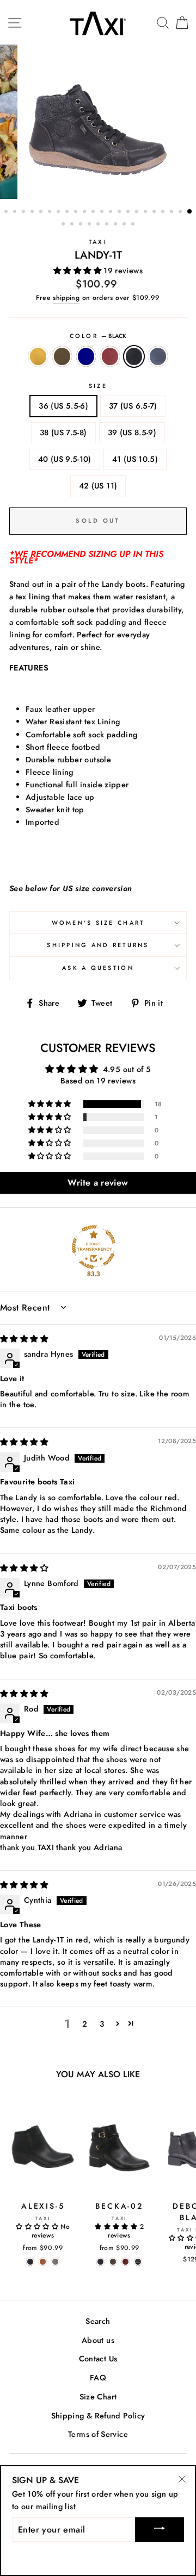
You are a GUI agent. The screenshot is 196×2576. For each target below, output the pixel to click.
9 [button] (77, 212)
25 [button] (82, 225)
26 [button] (90, 225)
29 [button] (117, 225)
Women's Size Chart (98, 923)
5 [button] (42, 212)
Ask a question (98, 968)
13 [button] (112, 212)
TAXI (98, 242)
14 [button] (120, 212)
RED (110, 356)
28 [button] (108, 225)
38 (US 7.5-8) (63, 433)
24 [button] (73, 225)
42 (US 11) (98, 486)
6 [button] (51, 212)
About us (98, 2340)
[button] (78, 271)
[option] (98, 122)
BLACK (134, 356)
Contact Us (98, 2359)
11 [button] (94, 212)
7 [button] (59, 212)
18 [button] (155, 212)
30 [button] (125, 225)
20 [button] (173, 212)
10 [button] (85, 212)
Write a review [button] (98, 1183)
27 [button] (99, 225)
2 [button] (16, 212)
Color (98, 336)
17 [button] (146, 212)
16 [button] (138, 212)
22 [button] (190, 212)
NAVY (86, 356)
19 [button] (164, 212)
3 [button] (24, 212)
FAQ (98, 2378)
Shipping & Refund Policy (98, 2416)
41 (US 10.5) (135, 459)
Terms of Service (98, 2434)
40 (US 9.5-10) (65, 459)
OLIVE (62, 356)
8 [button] (68, 212)
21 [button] (181, 212)
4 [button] (33, 212)
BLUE (158, 356)
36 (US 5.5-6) (63, 406)
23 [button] (64, 225)
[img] (24, 1339)
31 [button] (134, 225)
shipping (66, 298)
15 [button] (129, 212)
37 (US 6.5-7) (133, 406)
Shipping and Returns (98, 945)
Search (98, 2321)
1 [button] (7, 212)
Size (98, 386)
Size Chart (98, 2397)
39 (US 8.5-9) (132, 433)
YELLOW (38, 356)
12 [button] (103, 212)
